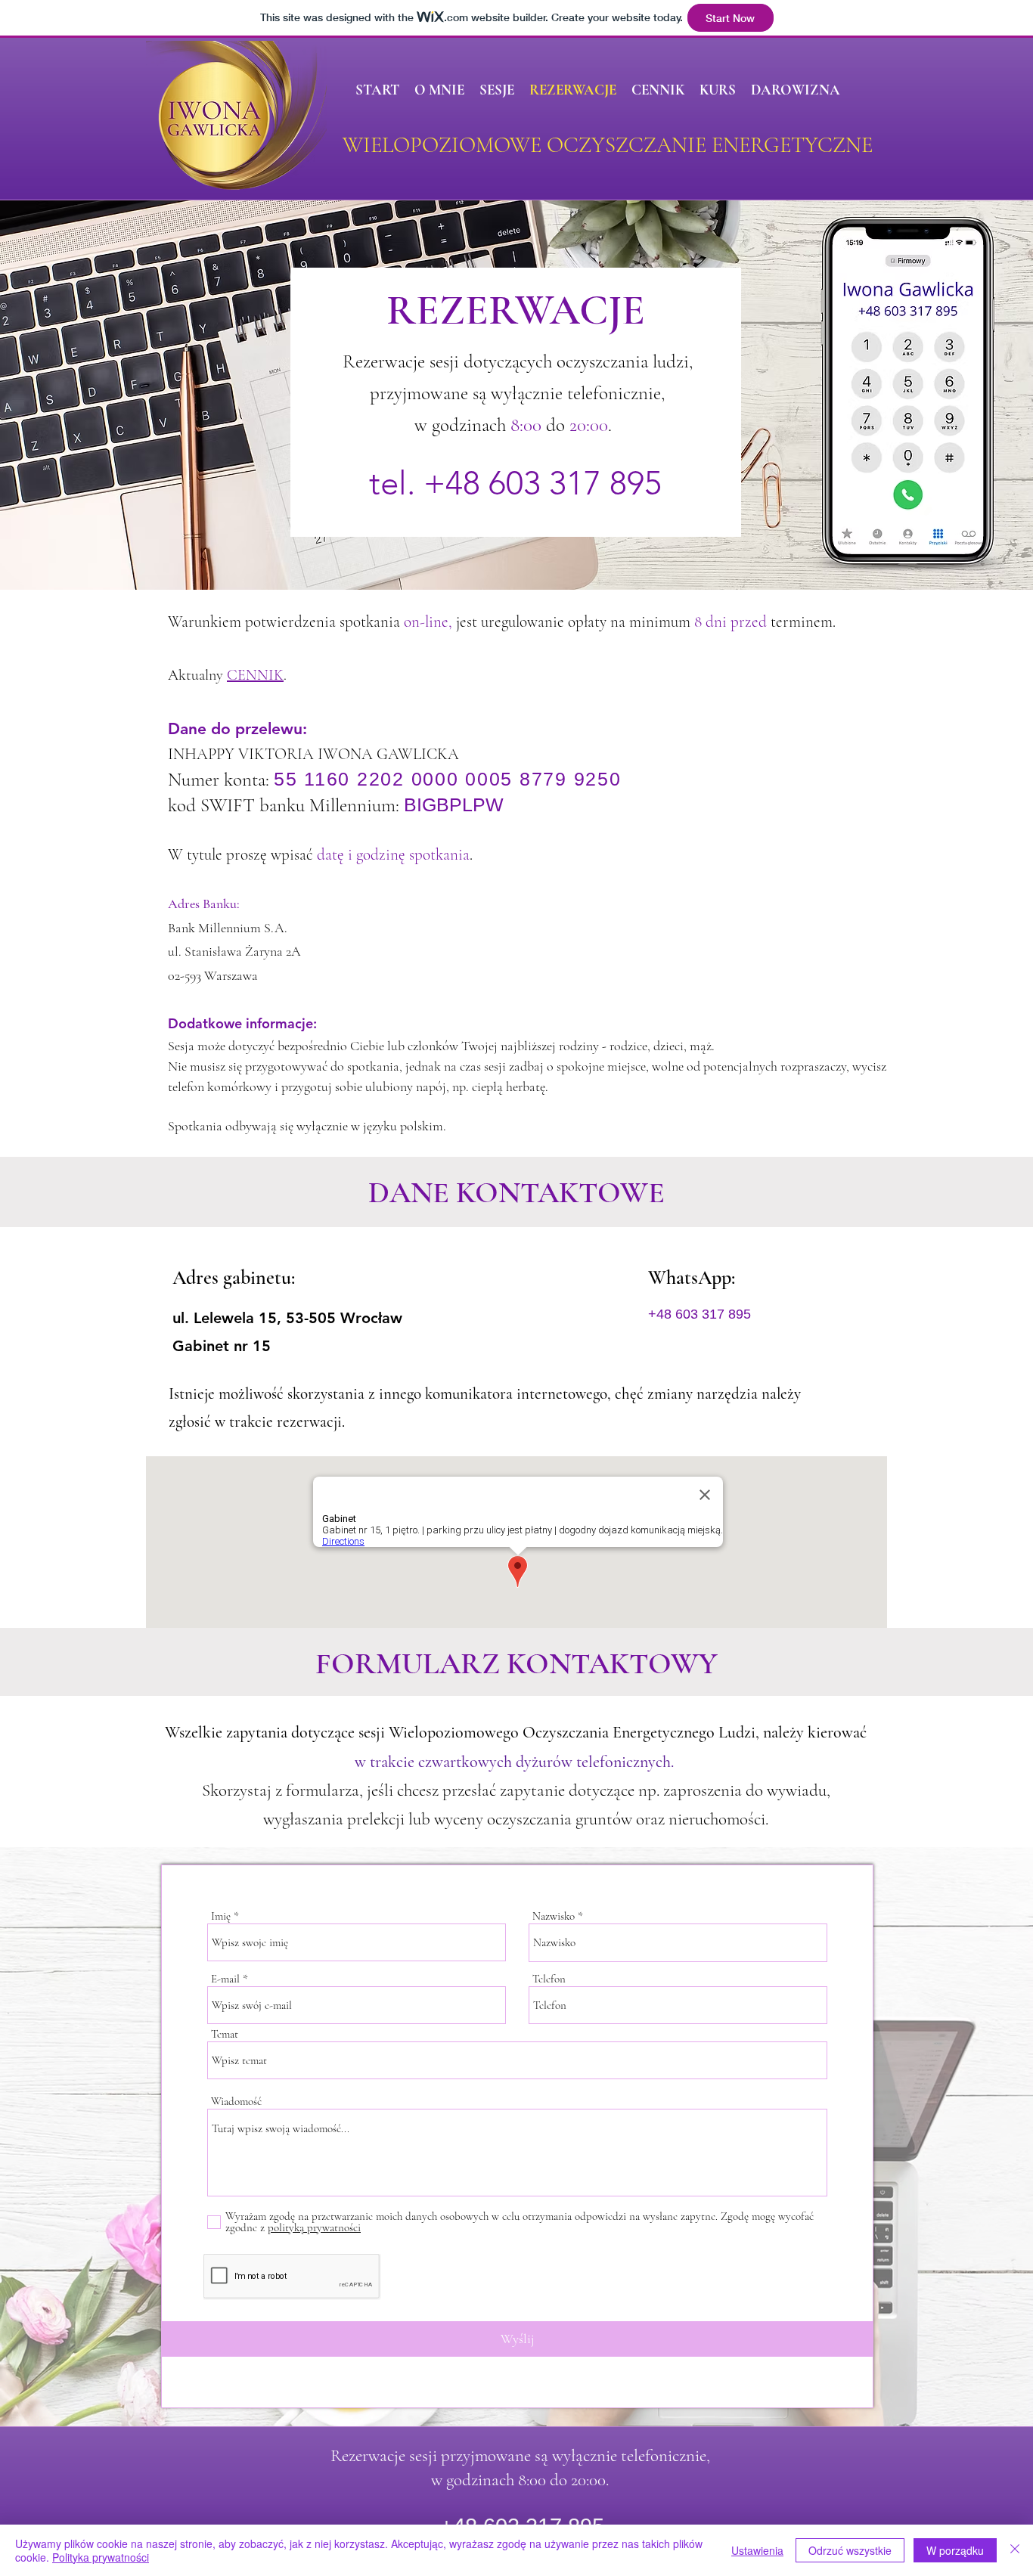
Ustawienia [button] (757, 2550)
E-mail (225, 1979)
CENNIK (255, 675)
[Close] (1015, 2550)
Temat (225, 2034)
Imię (221, 1916)
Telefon (549, 1979)
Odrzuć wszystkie (850, 2550)
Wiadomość (236, 2102)
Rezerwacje (368, 2456)
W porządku (955, 2550)
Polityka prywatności (101, 2557)
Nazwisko (554, 1916)
